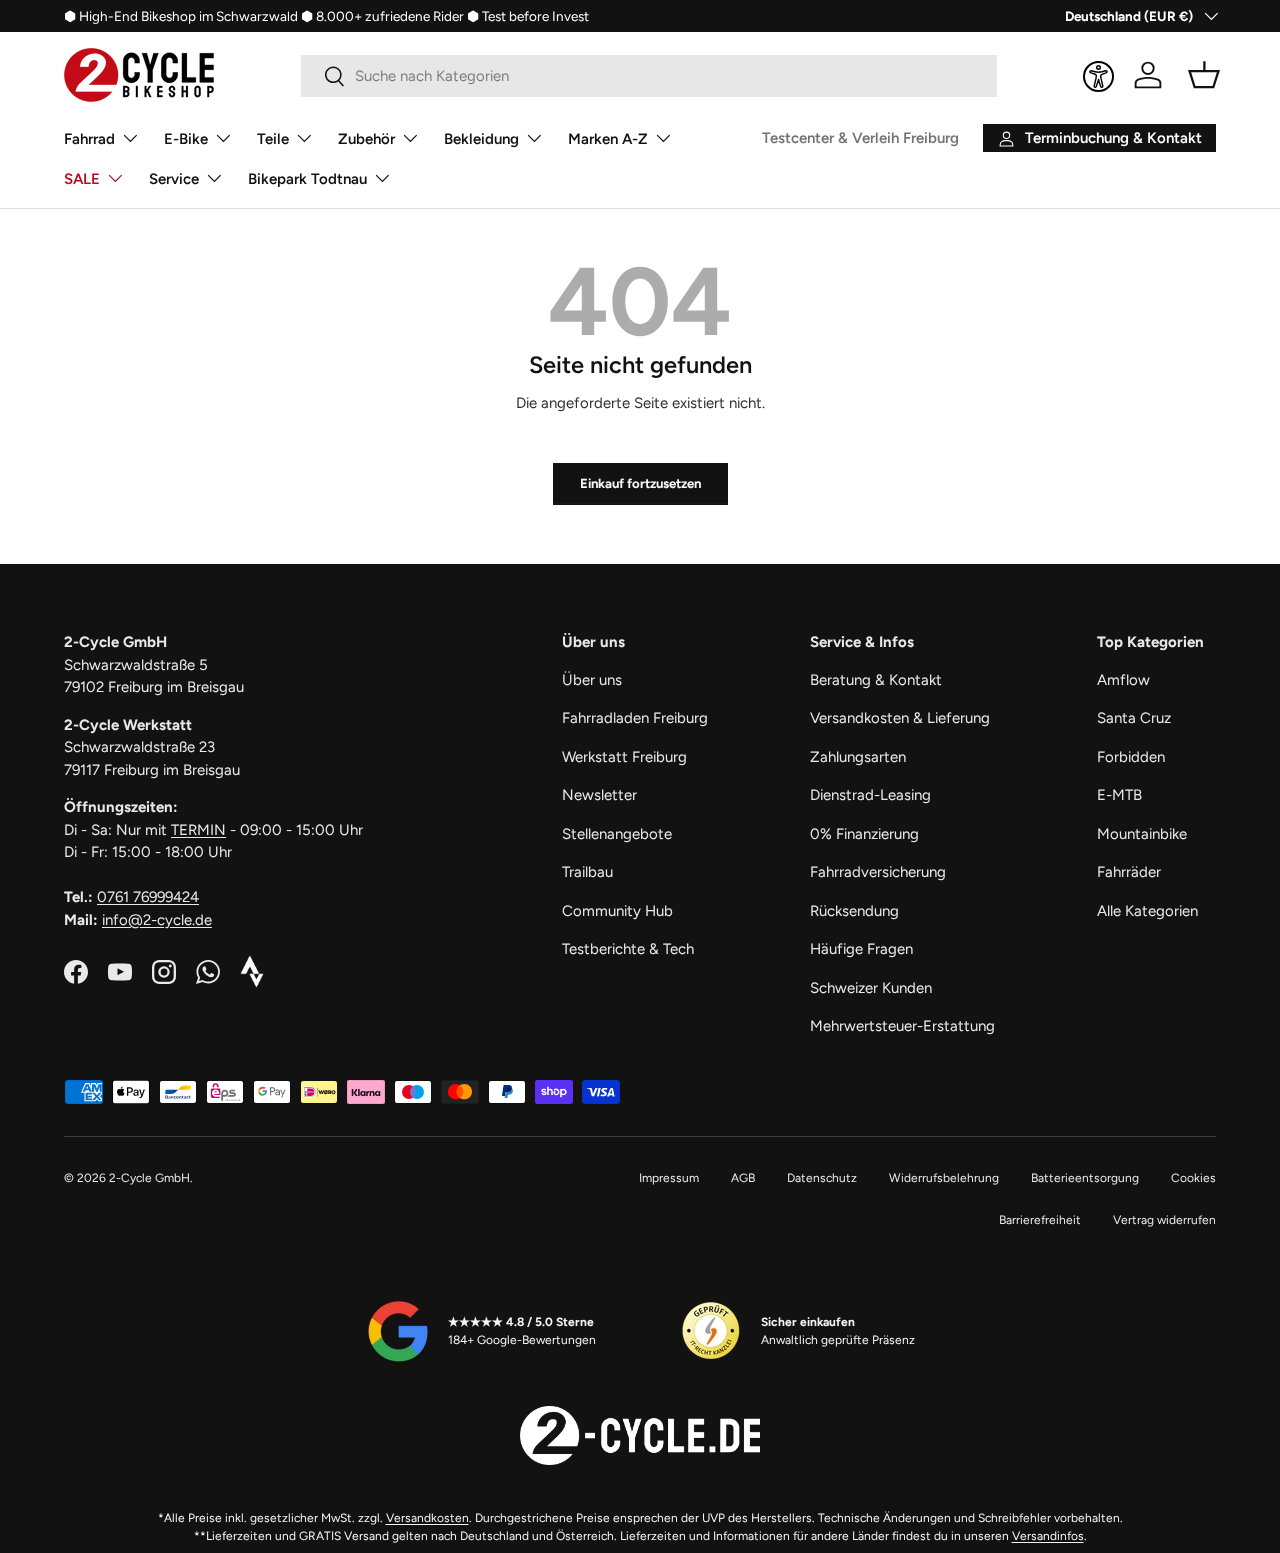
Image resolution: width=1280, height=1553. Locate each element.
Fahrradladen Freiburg (635, 718)
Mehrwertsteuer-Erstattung (902, 1026)
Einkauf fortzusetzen (640, 483)
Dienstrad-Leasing (870, 795)
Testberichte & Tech (628, 949)
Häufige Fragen (861, 949)
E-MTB (1119, 795)
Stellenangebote (617, 834)
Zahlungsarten (858, 757)
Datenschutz (822, 1178)
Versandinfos (1048, 1536)
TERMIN (198, 830)
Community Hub (617, 911)
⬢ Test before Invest (528, 16)
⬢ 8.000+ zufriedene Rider (382, 16)
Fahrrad (89, 139)
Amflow (1123, 680)
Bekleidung (481, 139)
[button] (1204, 75)
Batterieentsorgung (1085, 1178)
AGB (743, 1178)
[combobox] (649, 76)
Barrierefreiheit (1040, 1220)
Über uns (592, 680)
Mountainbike (1142, 834)
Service (174, 179)
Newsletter (599, 795)
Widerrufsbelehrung (944, 1178)
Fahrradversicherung (878, 872)
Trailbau (587, 872)
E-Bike (186, 139)
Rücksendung (854, 911)
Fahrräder (1129, 872)
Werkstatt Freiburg (624, 757)
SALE (82, 179)
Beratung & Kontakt (876, 680)
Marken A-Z (608, 139)
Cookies (1193, 1178)
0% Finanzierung (864, 834)
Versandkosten (427, 1518)
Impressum (669, 1178)
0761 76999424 (148, 897)
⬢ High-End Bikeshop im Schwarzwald (181, 16)
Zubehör (366, 139)
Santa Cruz (1134, 718)
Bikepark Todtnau (307, 179)
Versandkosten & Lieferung (900, 718)
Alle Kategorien (1147, 911)
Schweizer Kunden (871, 988)
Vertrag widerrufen (1164, 1220)
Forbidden (1131, 757)
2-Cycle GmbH (149, 1178)
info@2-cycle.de (157, 920)
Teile (273, 139)
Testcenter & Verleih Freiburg (860, 138)
